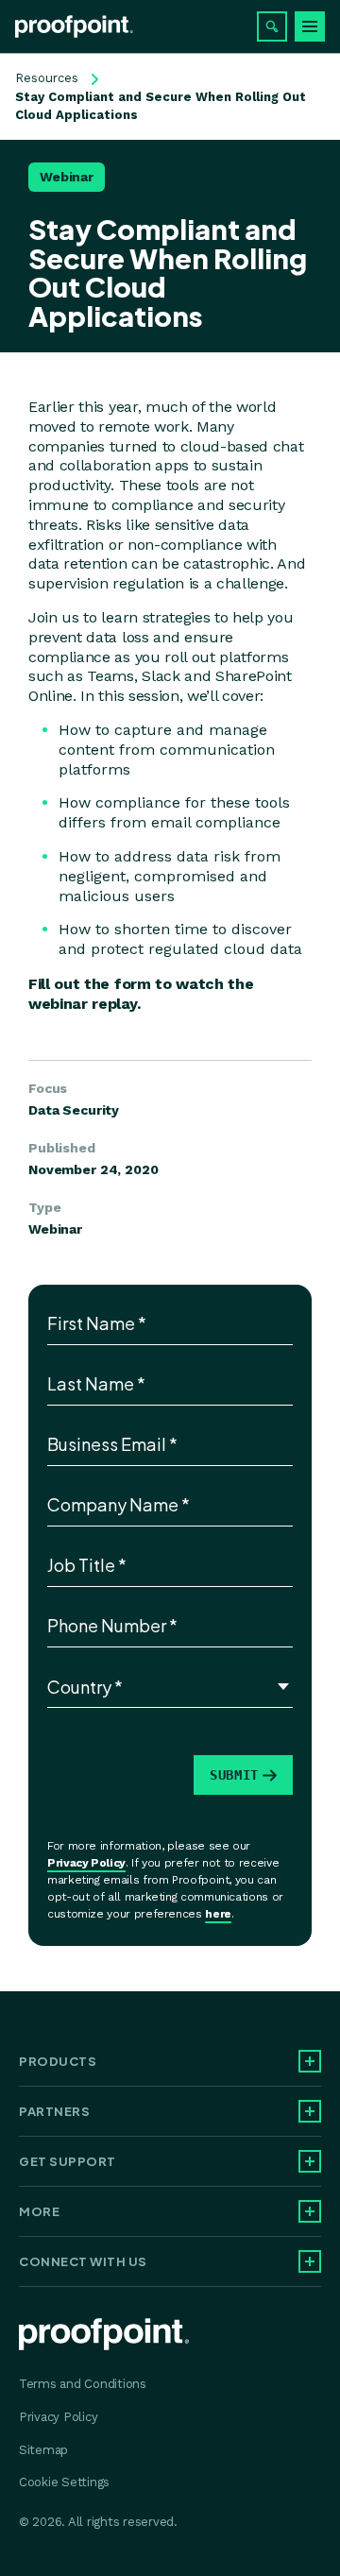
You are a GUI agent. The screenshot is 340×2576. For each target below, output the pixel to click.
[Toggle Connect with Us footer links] (310, 2261)
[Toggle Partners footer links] (310, 2111)
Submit (234, 1775)
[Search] (272, 26)
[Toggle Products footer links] (310, 2061)
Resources (47, 78)
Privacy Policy (86, 1863)
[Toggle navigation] (310, 26)
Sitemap (43, 2450)
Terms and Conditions (83, 2384)
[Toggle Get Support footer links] (310, 2161)
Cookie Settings (64, 2482)
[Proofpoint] (74, 26)
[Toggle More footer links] (310, 2211)
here (218, 1914)
